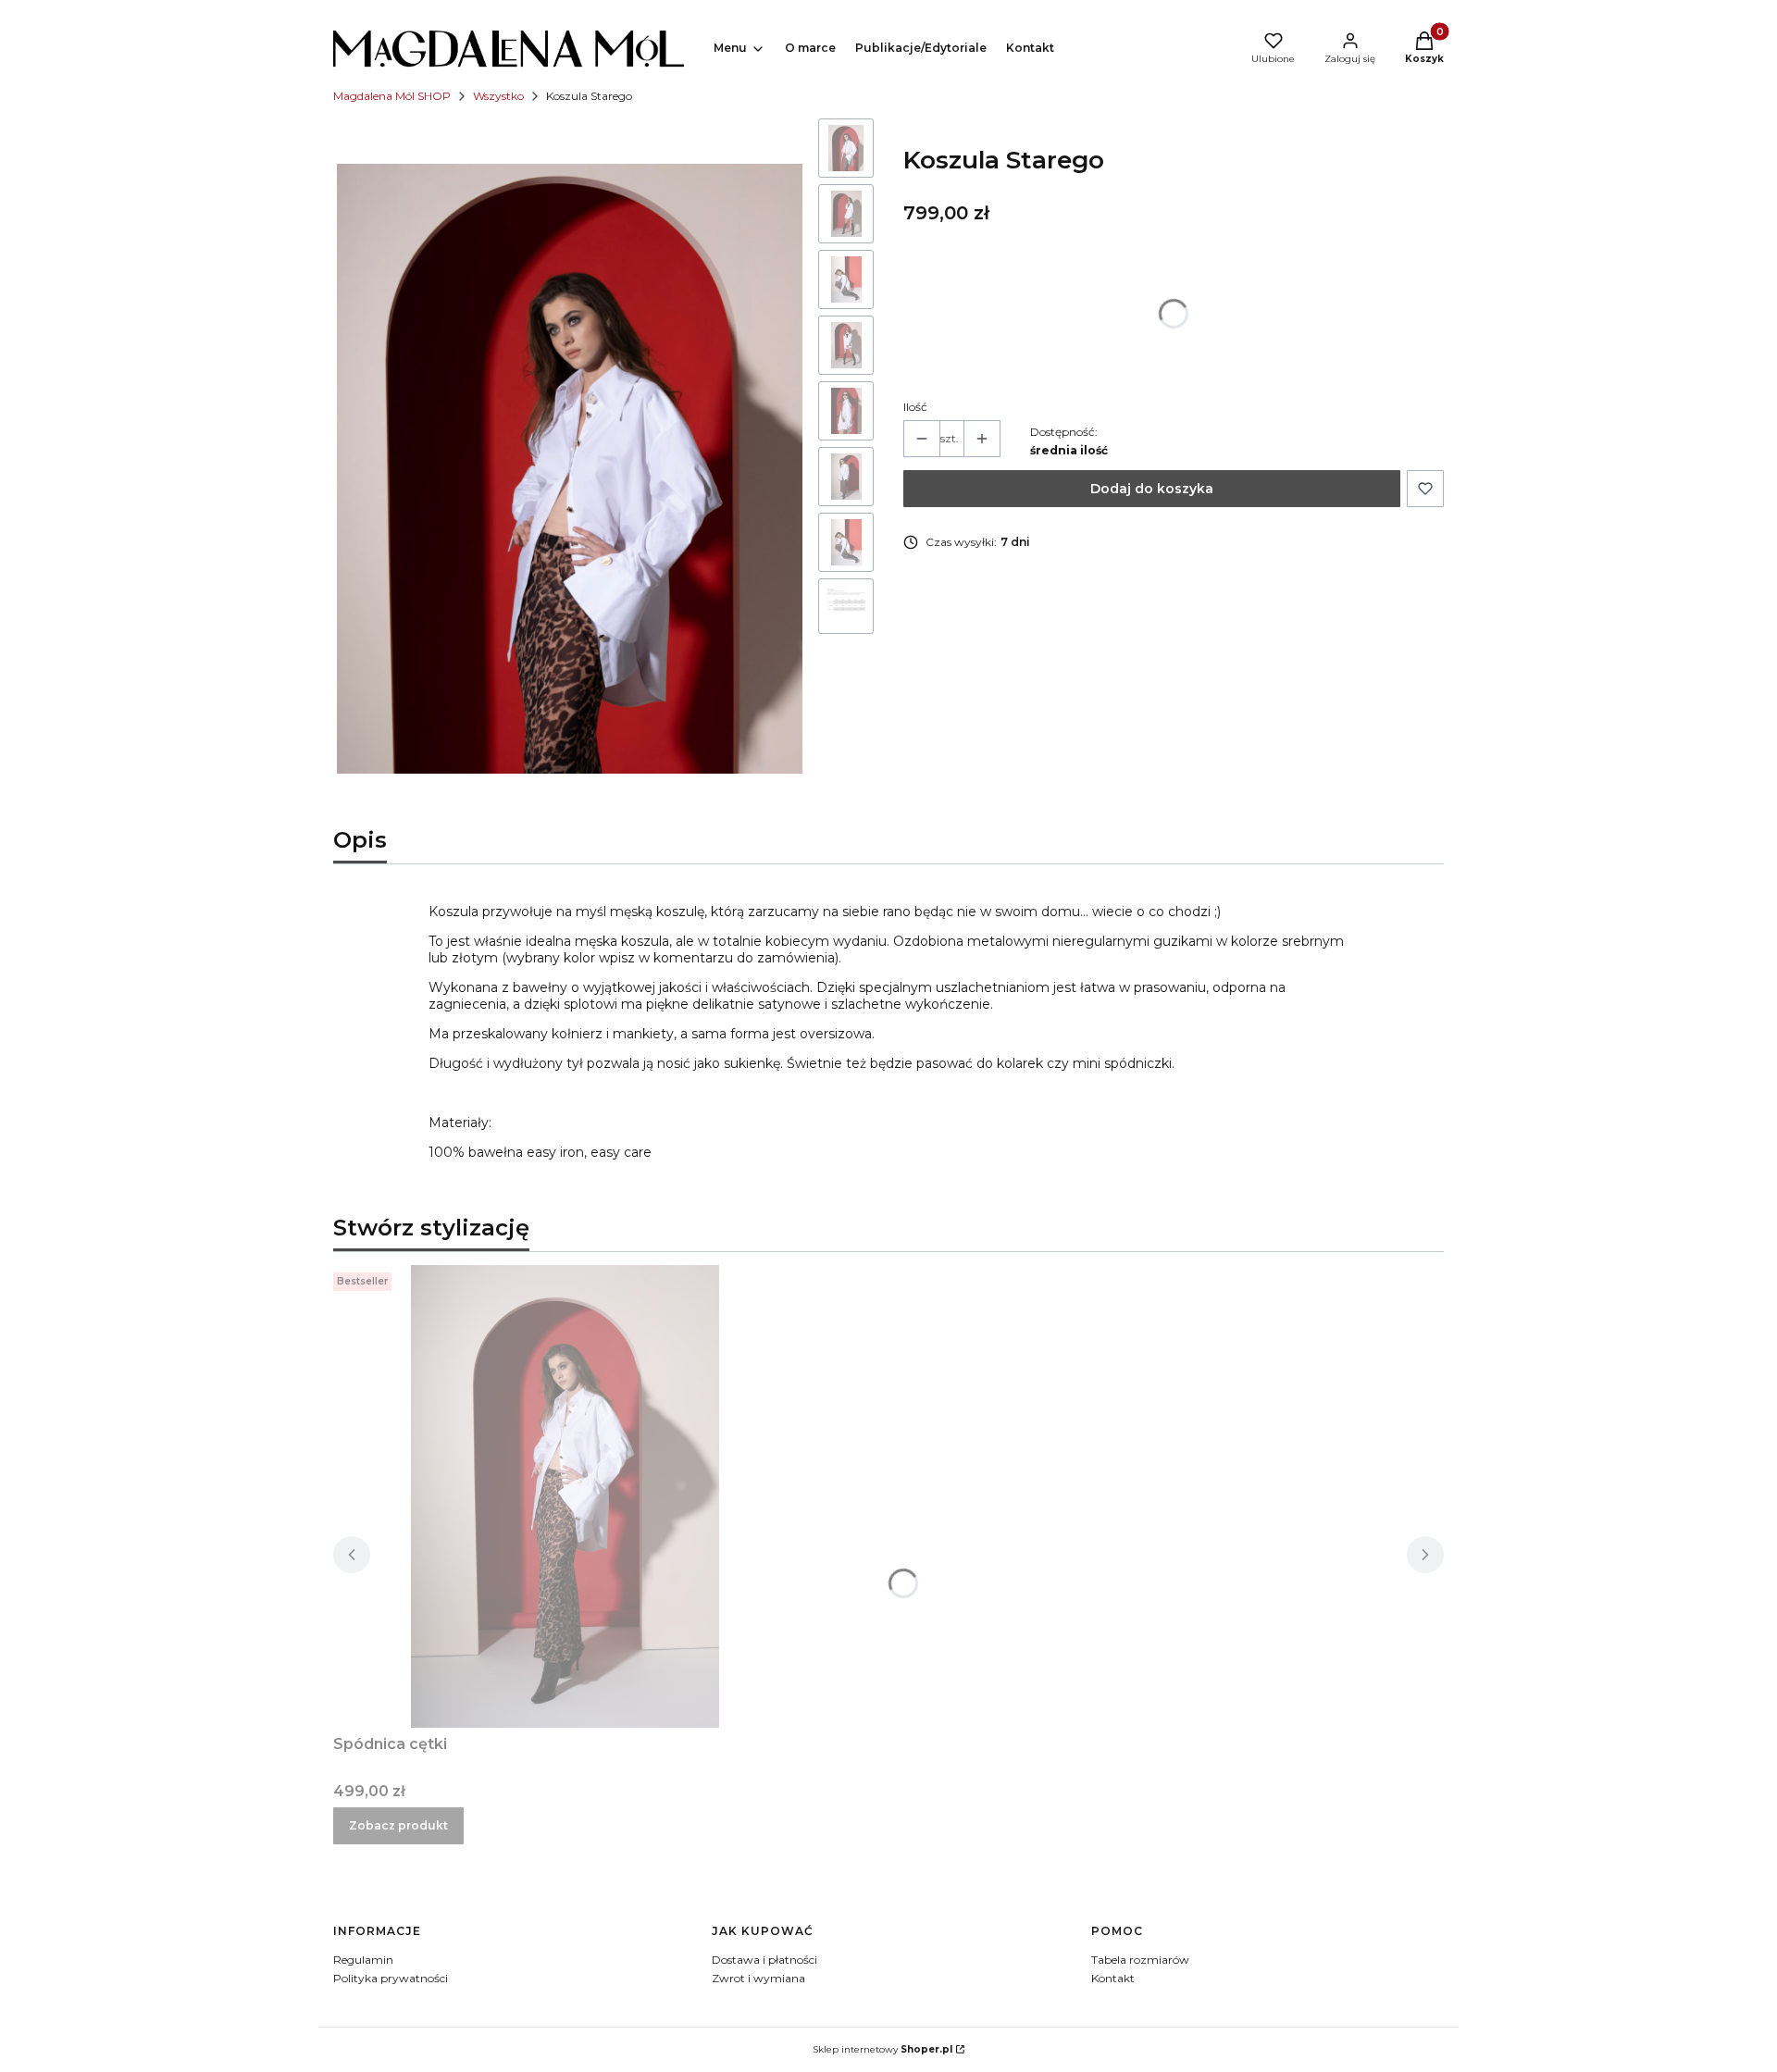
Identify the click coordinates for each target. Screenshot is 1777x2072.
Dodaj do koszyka (1152, 489)
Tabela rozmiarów (1140, 1960)
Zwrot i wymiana (758, 1978)
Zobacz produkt (398, 1825)
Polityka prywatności (391, 1978)
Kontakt (1113, 1978)
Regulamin (363, 1960)
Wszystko (498, 96)
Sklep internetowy (882, 2049)
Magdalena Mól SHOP (392, 96)
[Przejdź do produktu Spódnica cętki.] (565, 1496)
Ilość (915, 407)
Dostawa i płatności (764, 1960)
